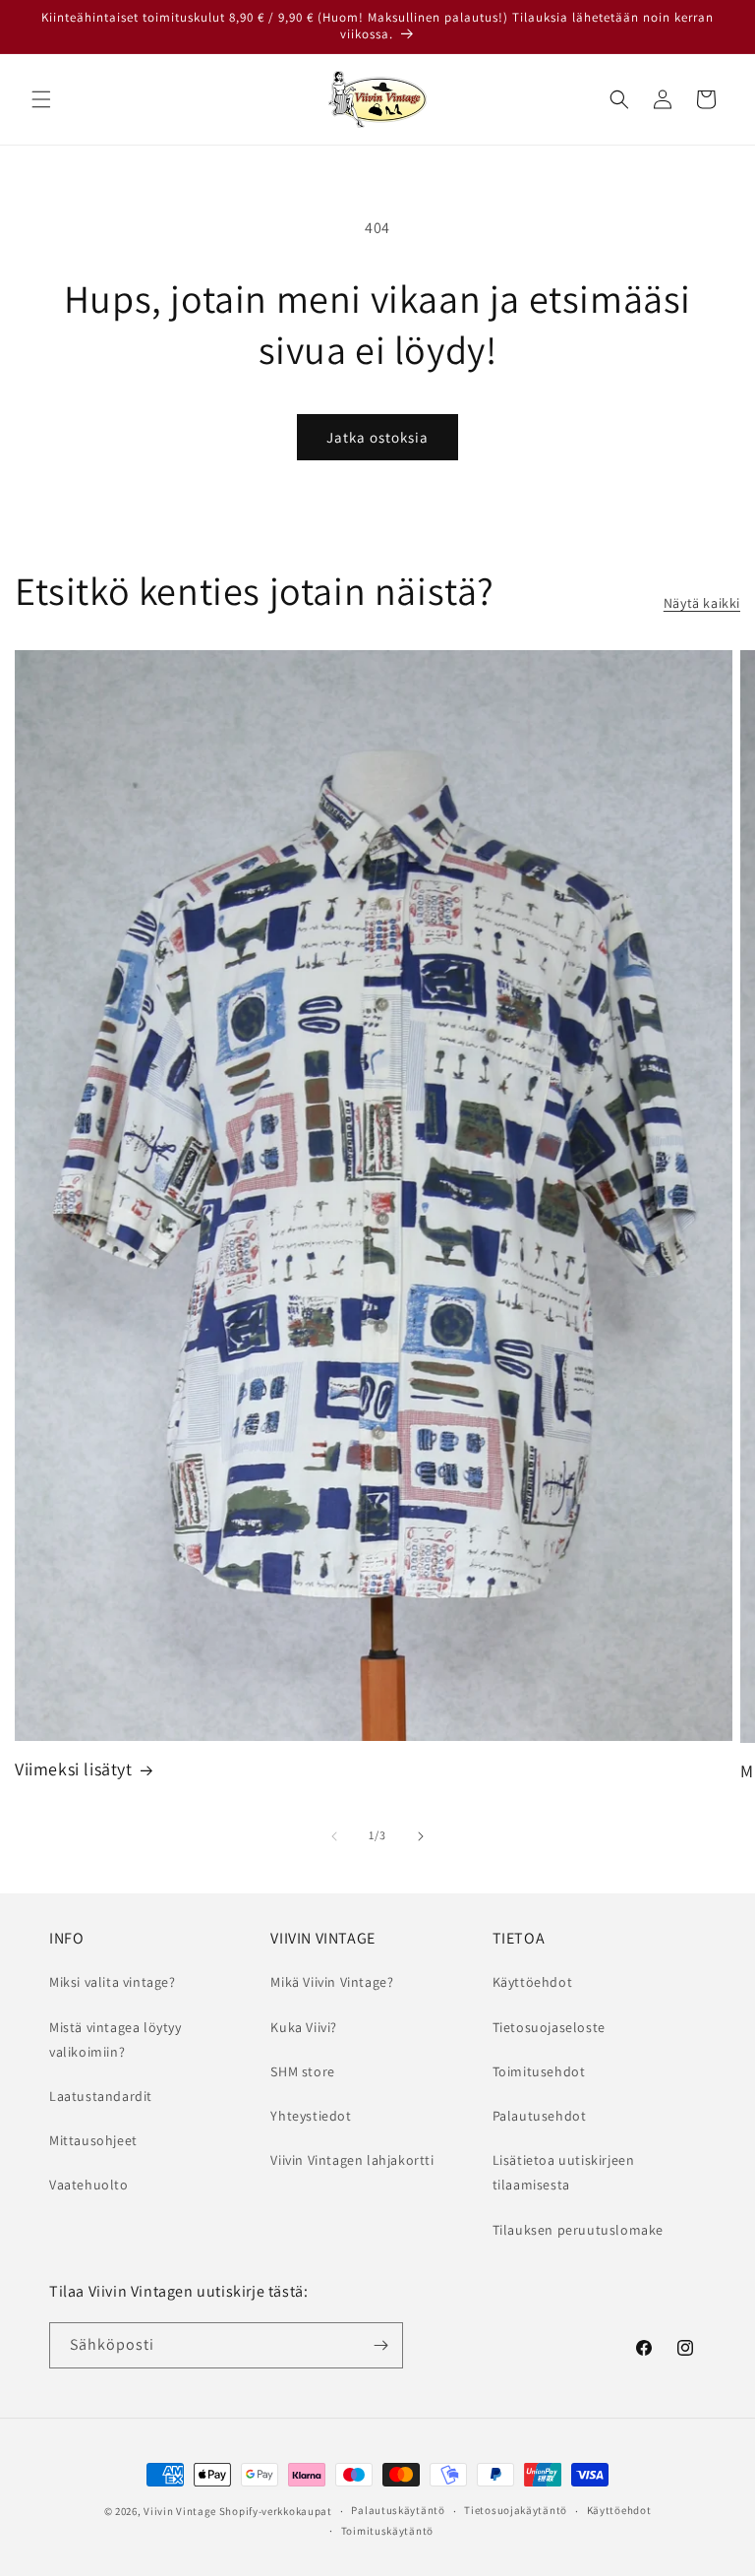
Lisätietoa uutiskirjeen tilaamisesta (564, 2172)
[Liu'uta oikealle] (421, 1836)
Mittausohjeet (93, 2140)
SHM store (302, 2071)
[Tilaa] (380, 2345)
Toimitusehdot (539, 2071)
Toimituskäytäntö (387, 2531)
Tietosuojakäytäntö (516, 2510)
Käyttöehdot (533, 1982)
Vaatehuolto (89, 2185)
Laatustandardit (101, 2096)
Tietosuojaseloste (549, 2027)
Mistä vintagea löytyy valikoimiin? (116, 2039)
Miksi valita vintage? (113, 1982)
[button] (41, 99)
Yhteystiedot (311, 2116)
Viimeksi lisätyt (74, 1769)
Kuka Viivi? (304, 2027)
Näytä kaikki (702, 603)
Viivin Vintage (180, 2511)
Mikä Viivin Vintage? (332, 1982)
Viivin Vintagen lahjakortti (352, 2160)
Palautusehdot (540, 2116)
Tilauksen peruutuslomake (578, 2230)
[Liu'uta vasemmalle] (334, 1836)
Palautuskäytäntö (398, 2510)
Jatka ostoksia (377, 437)
